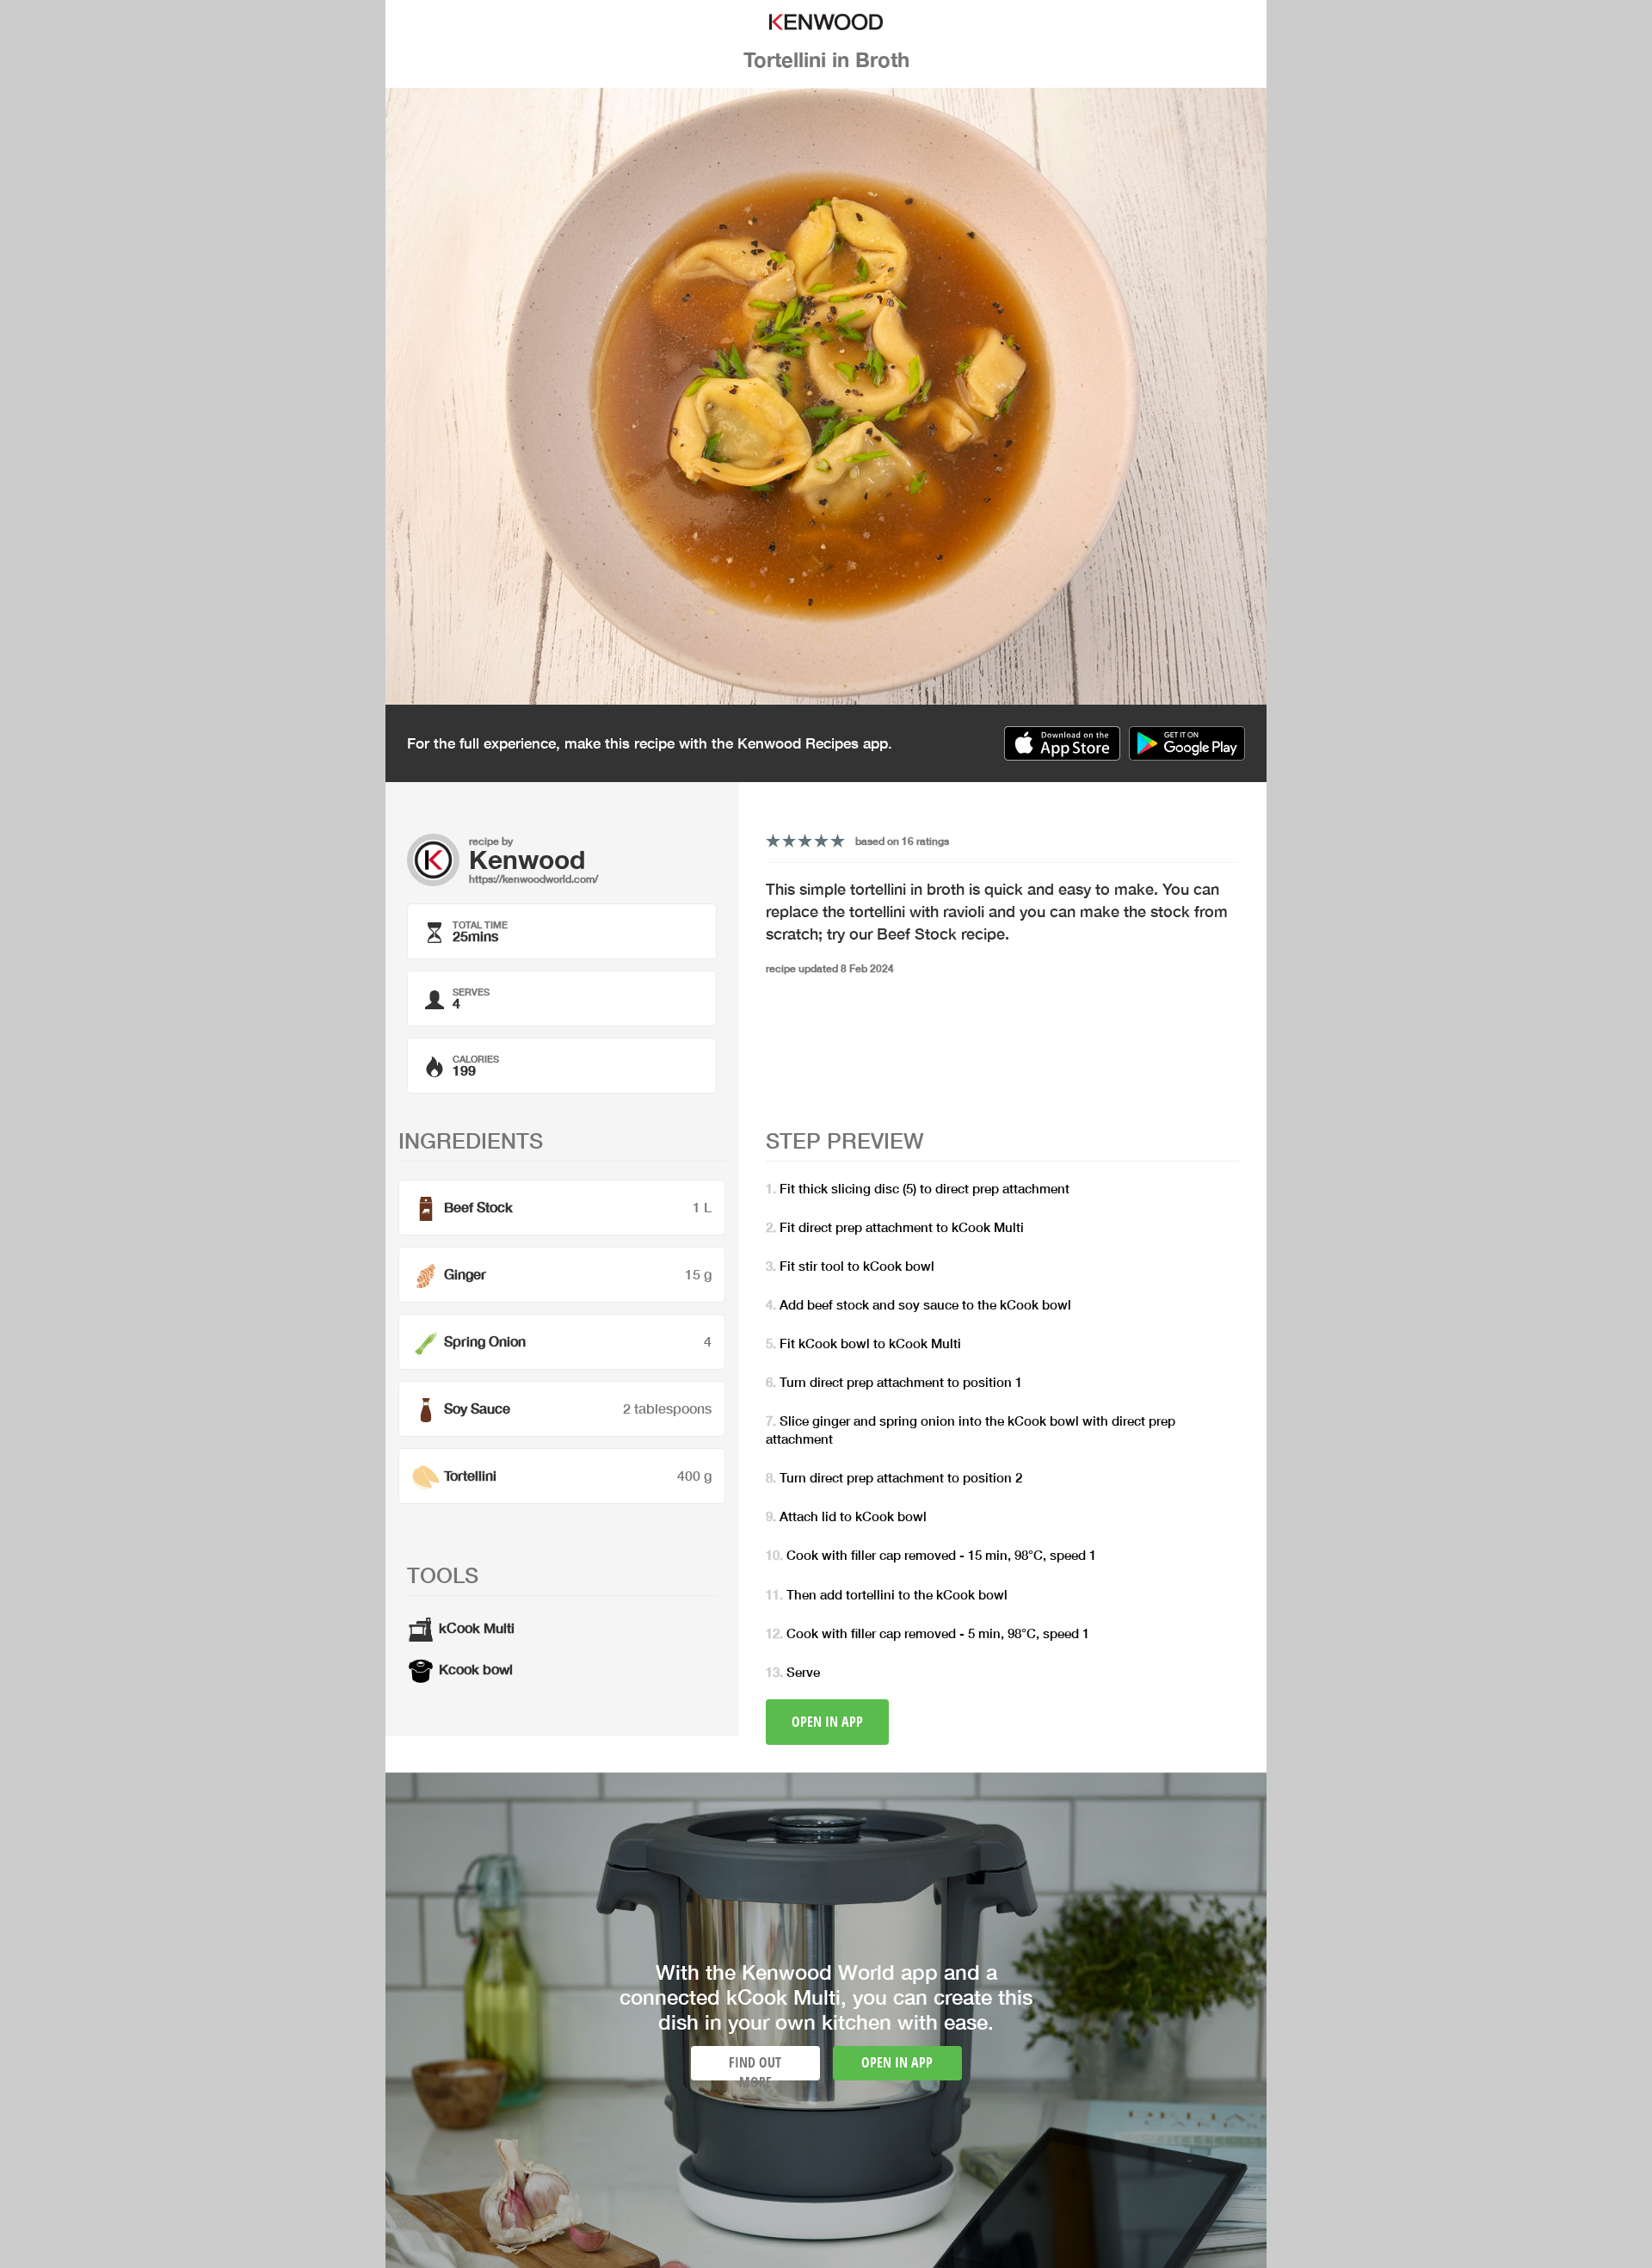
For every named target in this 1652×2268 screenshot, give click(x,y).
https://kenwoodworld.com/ (533, 879)
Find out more (755, 2067)
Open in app (827, 1722)
